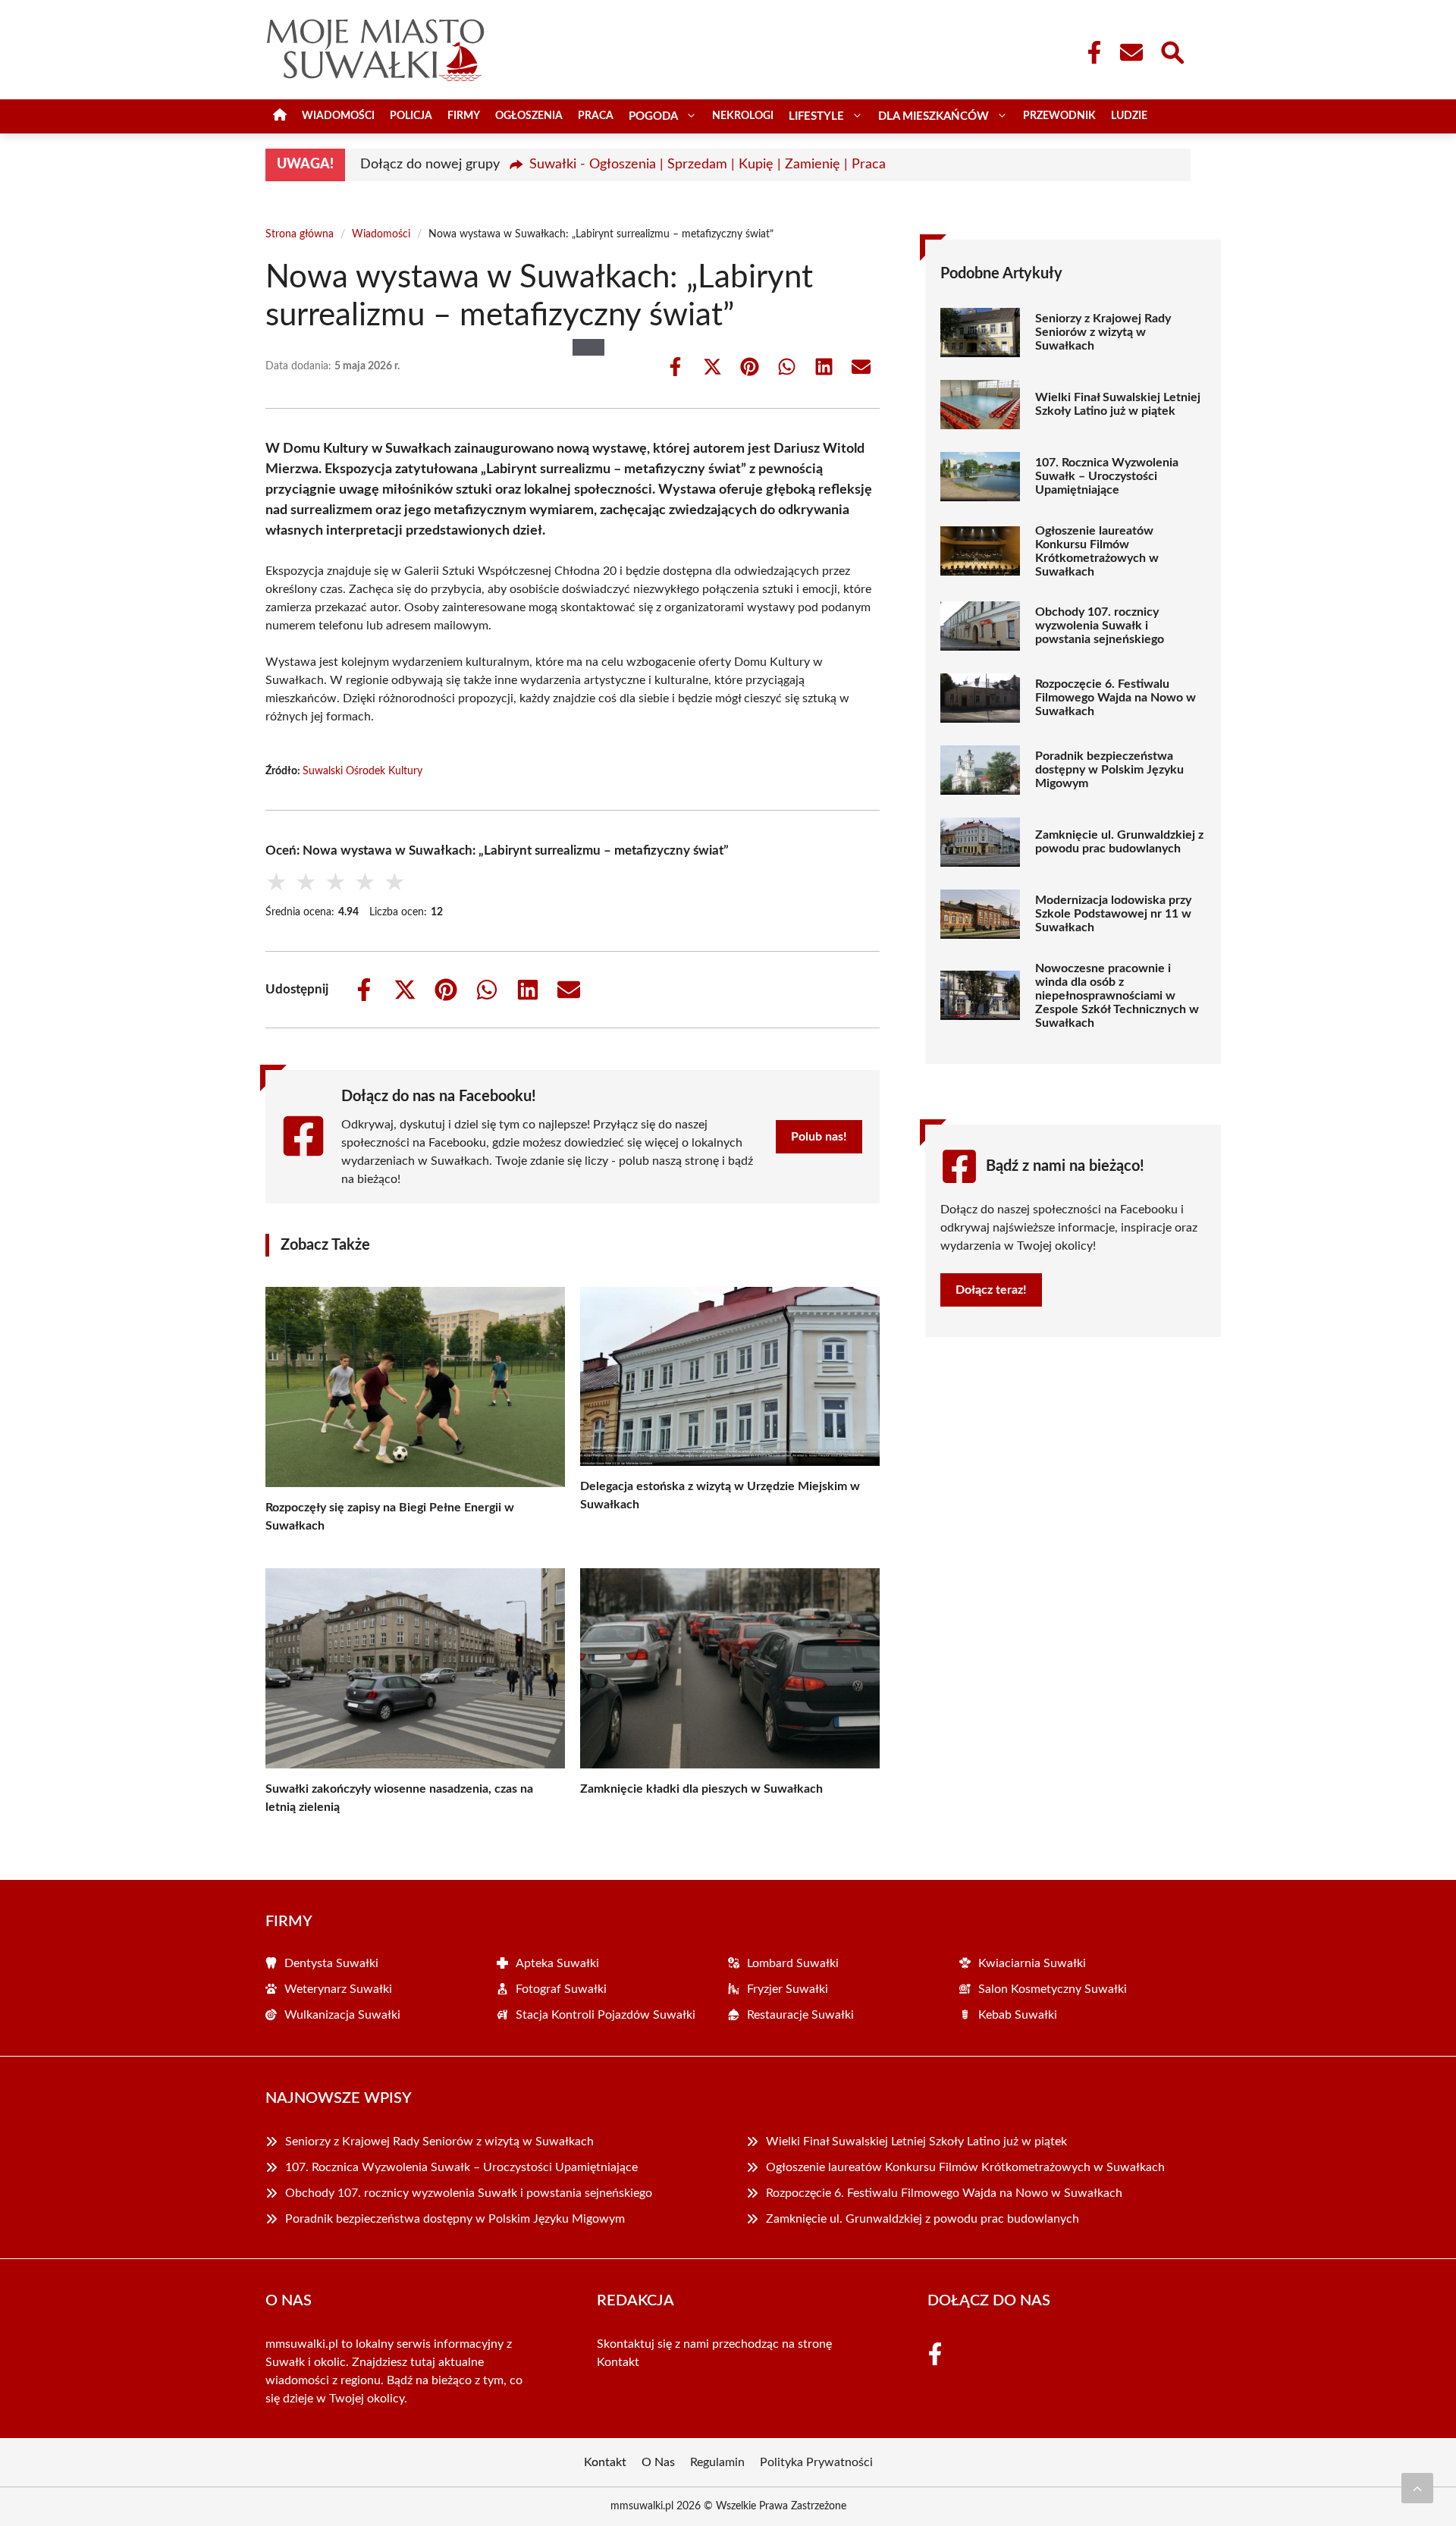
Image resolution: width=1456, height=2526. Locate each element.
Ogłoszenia (529, 116)
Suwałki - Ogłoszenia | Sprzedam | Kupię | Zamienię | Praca (708, 165)
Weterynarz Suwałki (338, 1989)
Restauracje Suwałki (800, 2015)
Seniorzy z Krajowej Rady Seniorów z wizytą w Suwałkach (1103, 332)
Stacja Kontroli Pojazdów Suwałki (606, 2015)
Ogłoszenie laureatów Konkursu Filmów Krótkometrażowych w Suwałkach (1097, 551)
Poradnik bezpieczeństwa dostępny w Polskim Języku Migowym (1109, 770)
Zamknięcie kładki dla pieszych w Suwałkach (701, 1789)
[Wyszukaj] (1172, 51)
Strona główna (300, 234)
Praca (596, 116)
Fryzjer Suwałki (788, 1989)
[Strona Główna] (280, 116)
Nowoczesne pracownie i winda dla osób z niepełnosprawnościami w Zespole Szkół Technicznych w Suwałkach (1117, 996)
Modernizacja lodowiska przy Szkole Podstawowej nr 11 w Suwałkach (1113, 914)
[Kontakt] (1131, 52)
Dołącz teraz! (991, 1290)
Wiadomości (338, 116)
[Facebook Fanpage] (1090, 52)
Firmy (464, 116)
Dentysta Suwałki (331, 1963)
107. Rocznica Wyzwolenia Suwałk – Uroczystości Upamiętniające (1107, 476)
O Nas (658, 2462)
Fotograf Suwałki (561, 1989)
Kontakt (618, 2362)
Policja (411, 116)
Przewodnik (1059, 116)
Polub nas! (819, 1137)
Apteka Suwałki (557, 1963)
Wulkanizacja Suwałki (342, 2015)
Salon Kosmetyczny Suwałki (1053, 1989)
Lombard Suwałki (793, 1963)
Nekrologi (743, 116)
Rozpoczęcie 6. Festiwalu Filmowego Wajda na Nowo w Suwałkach (1116, 698)
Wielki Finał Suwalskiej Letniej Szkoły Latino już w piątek (1118, 404)
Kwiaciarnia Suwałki (1032, 1963)
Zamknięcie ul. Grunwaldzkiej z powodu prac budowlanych (1119, 842)
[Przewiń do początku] (1417, 2488)
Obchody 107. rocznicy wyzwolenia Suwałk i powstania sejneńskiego (1100, 626)
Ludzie (1129, 116)
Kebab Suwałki (1018, 2015)
